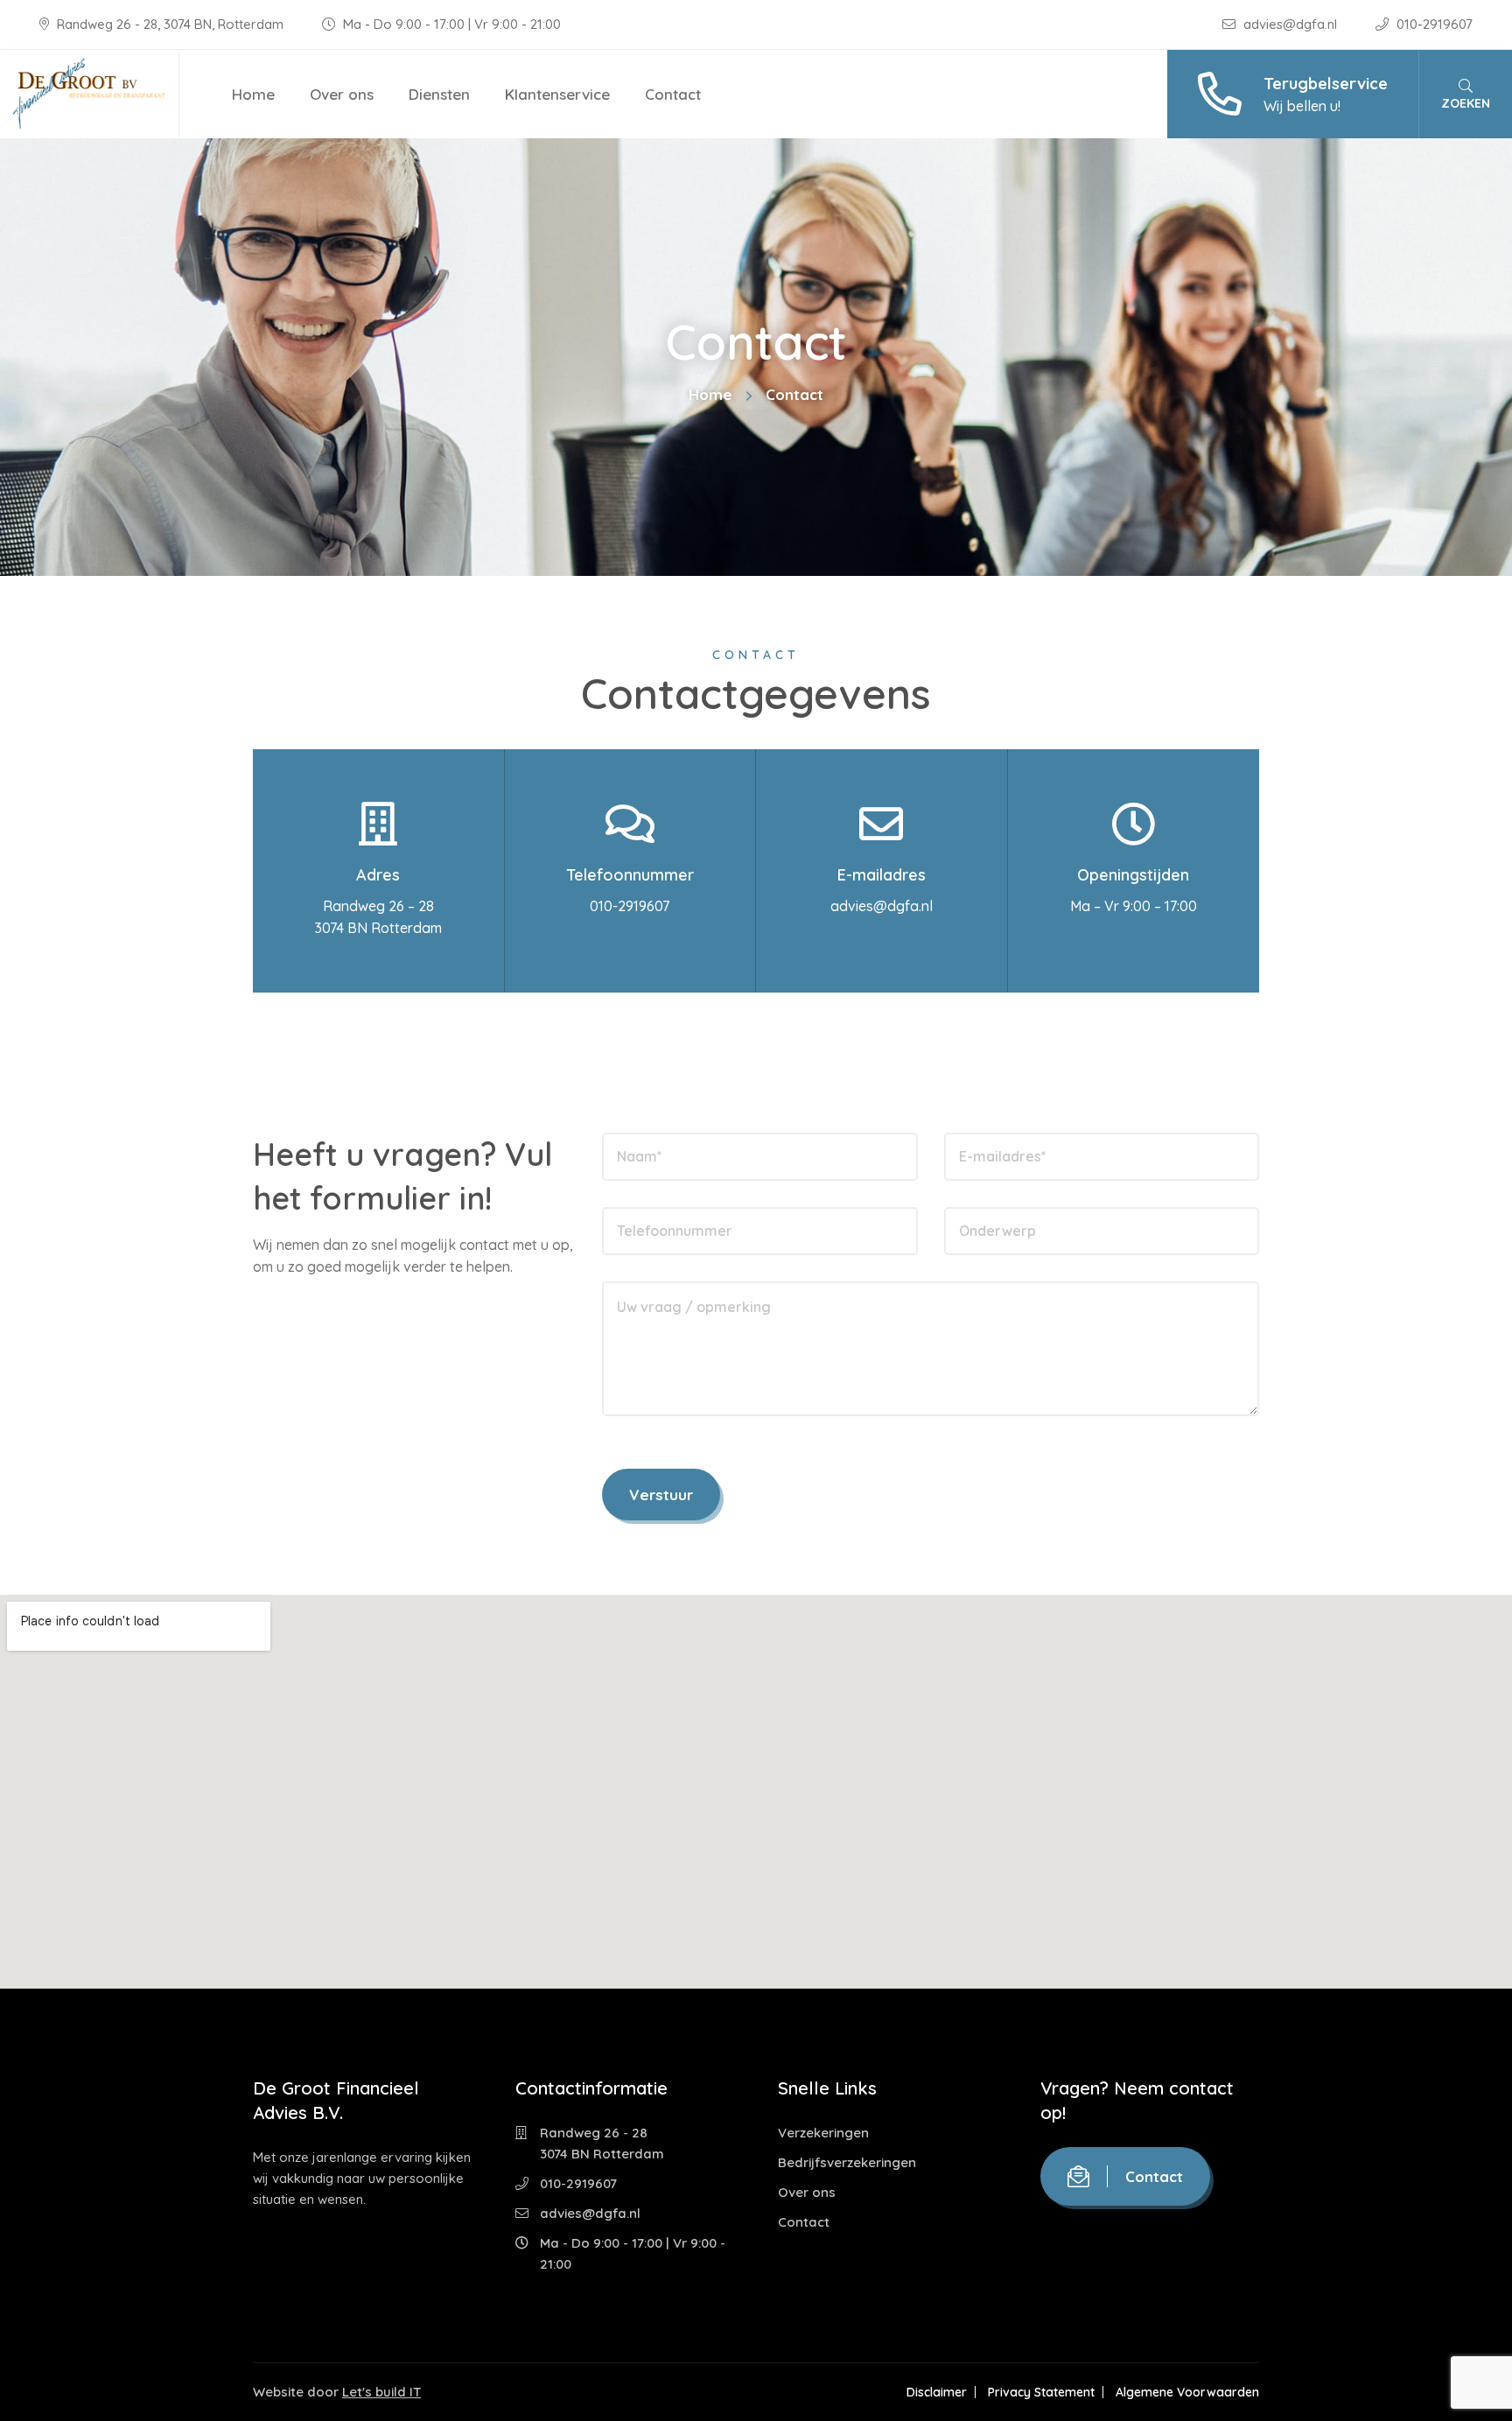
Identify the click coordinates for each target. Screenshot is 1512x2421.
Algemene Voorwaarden (1187, 2392)
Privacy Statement (1041, 2392)
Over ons (342, 94)
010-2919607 (1433, 24)
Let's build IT (381, 2392)
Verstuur (661, 1495)
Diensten (439, 94)
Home (253, 94)
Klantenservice (557, 94)
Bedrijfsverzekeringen (847, 2162)
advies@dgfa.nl (1290, 24)
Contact (673, 94)
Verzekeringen (823, 2133)
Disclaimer (937, 2392)
